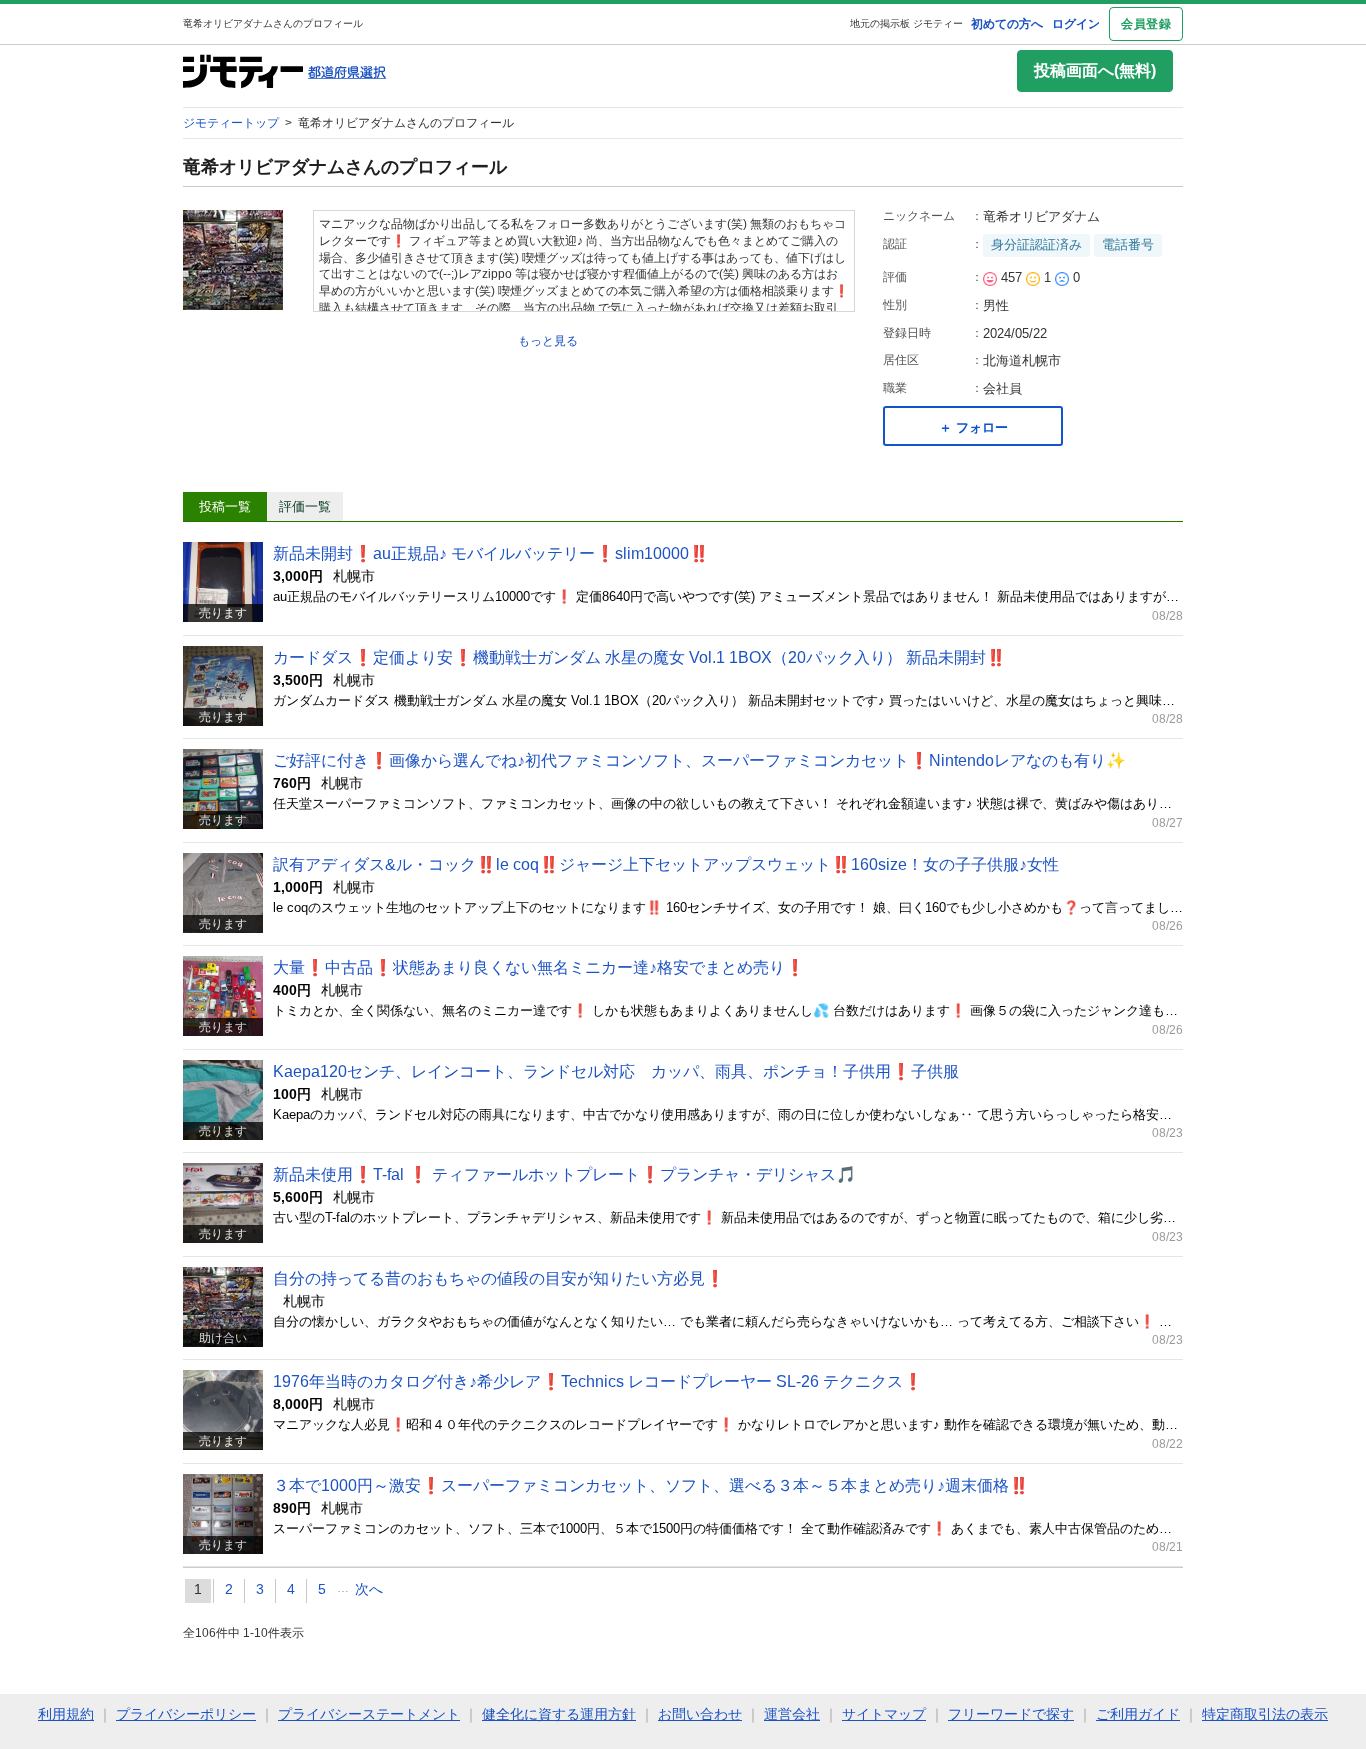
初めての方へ (1007, 24)
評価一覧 (305, 506)
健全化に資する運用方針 (559, 1714)
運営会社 (792, 1714)
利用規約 (66, 1714)
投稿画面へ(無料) (1095, 70)
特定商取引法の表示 (1265, 1714)
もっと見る (548, 341)
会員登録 (1146, 24)
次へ (369, 1589)
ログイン (1076, 24)
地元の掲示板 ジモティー (906, 23)
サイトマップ (884, 1714)
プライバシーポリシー (186, 1714)
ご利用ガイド (1138, 1714)
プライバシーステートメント (369, 1714)
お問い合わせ (700, 1714)
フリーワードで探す (1011, 1714)
